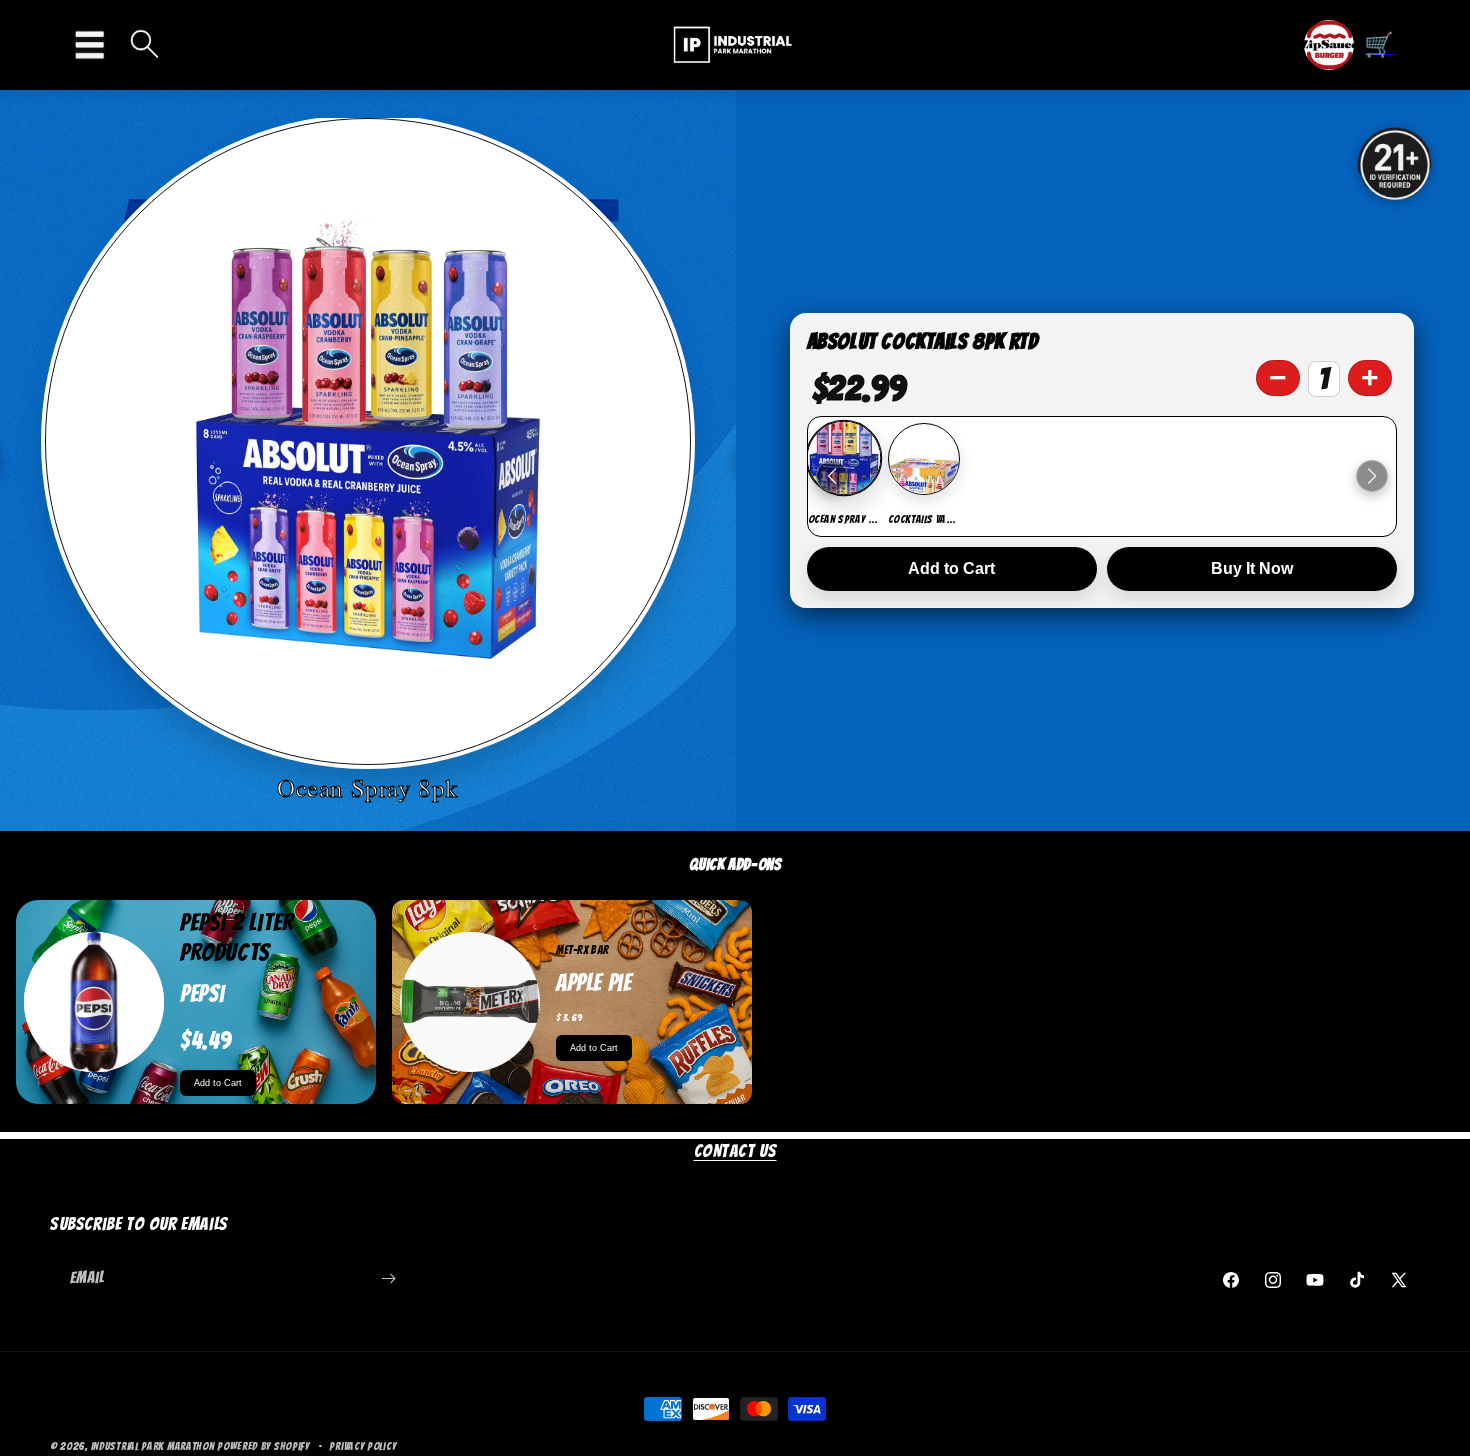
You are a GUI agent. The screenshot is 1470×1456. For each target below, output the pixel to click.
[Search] (145, 45)
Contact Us (735, 1150)
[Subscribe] (388, 1278)
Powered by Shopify (263, 1446)
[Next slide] (1372, 476)
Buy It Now (1252, 568)
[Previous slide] (832, 476)
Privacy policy (362, 1445)
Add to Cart (951, 568)
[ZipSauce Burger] (1329, 45)
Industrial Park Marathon (153, 1446)
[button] (95, 45)
